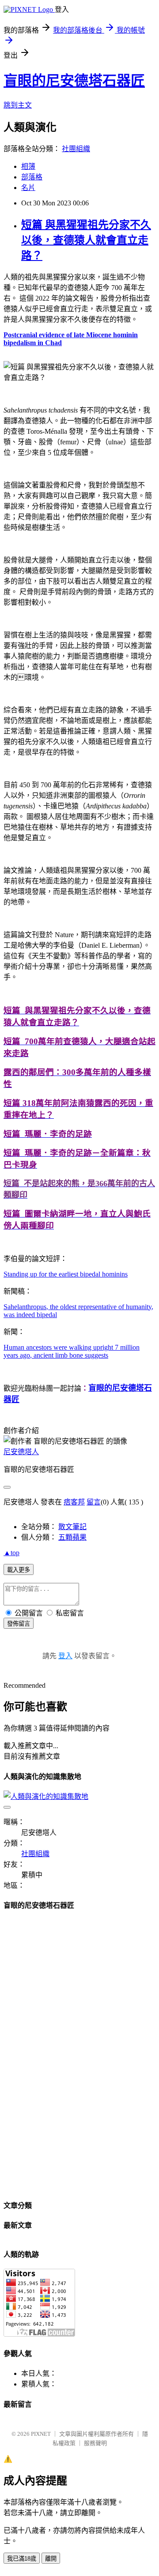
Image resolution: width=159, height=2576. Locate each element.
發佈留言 (19, 1624)
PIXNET (41, 2434)
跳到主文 (18, 105)
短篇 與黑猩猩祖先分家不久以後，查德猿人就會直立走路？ (86, 240)
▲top (11, 1553)
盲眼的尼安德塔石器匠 (74, 81)
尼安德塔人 (21, 1452)
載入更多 (19, 1570)
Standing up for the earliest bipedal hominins (66, 1274)
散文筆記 (72, 1527)
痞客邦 (74, 1502)
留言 (94, 1502)
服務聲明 (95, 2443)
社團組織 (76, 149)
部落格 (32, 177)
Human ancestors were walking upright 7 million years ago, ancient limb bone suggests (72, 1351)
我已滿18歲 (22, 2559)
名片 (28, 188)
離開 (51, 2559)
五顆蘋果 (72, 1537)
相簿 (28, 166)
